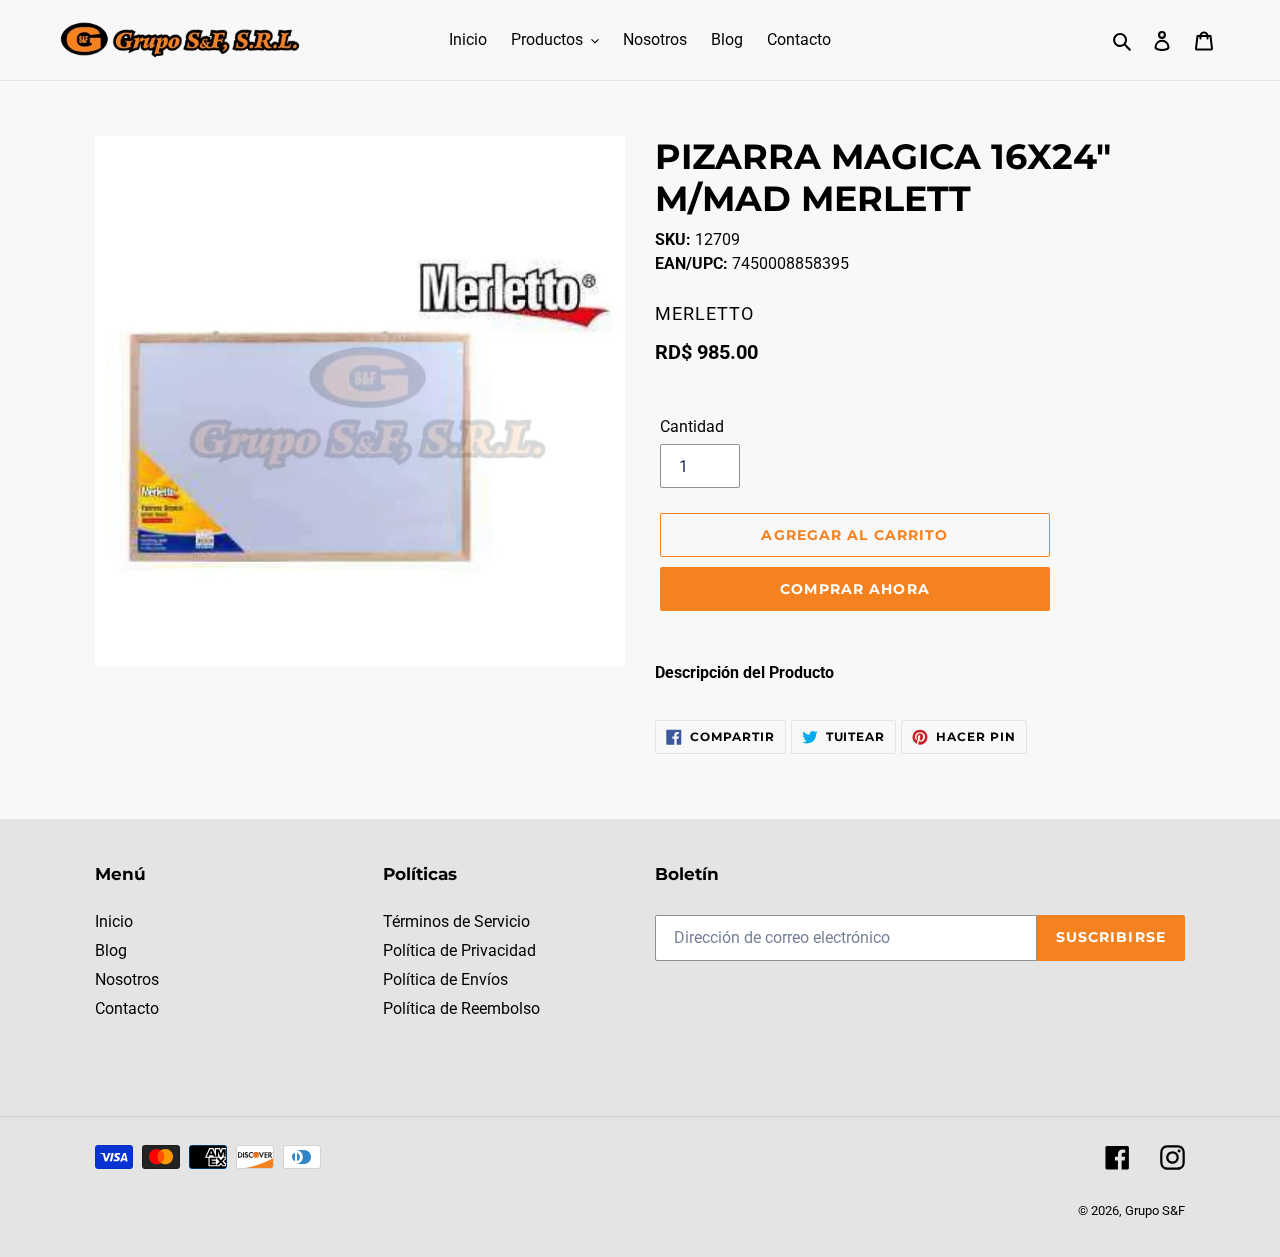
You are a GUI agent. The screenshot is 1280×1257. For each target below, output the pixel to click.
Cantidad (692, 426)
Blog (111, 950)
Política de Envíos (445, 979)
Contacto (127, 1008)
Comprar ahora (855, 589)
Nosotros (127, 979)
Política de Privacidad (459, 950)
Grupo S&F (1155, 1210)
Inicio (114, 921)
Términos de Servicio (456, 921)
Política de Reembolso (461, 1008)
